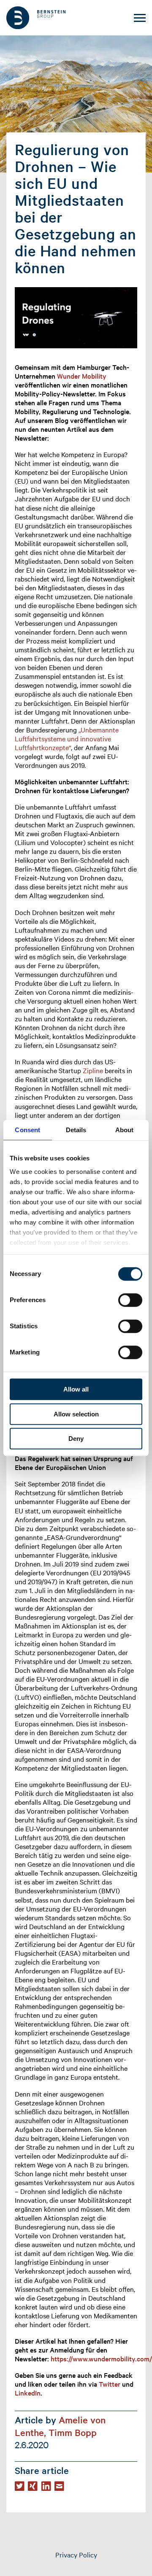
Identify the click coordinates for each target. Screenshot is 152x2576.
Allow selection (76, 1414)
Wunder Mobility (82, 376)
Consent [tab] (27, 1130)
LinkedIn (28, 2393)
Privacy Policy (76, 2554)
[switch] (130, 1300)
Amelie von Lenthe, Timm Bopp (60, 2426)
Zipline (92, 1070)
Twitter (110, 2384)
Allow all (76, 1389)
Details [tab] (76, 1130)
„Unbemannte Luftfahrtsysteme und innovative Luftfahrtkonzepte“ (67, 738)
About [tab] (125, 1130)
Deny (76, 1439)
